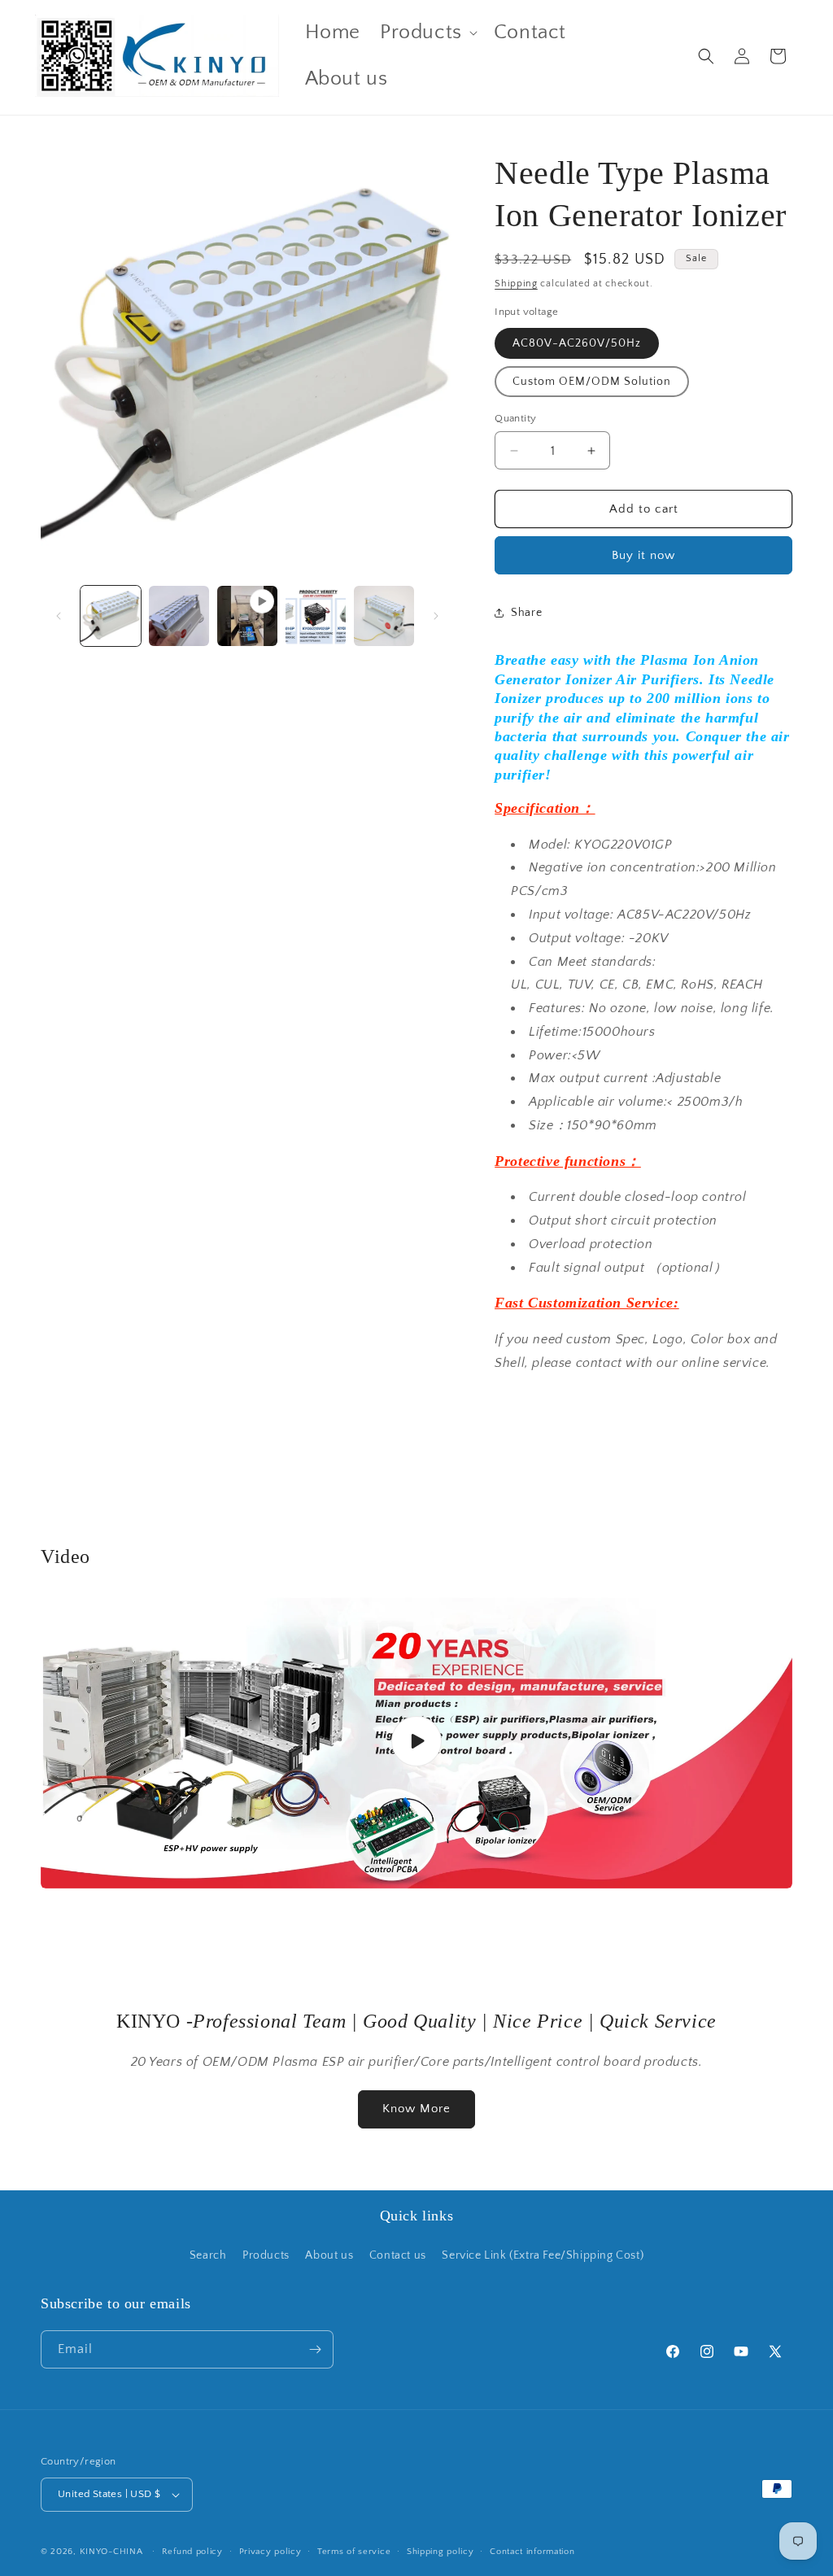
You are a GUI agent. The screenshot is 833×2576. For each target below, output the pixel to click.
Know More (416, 2109)
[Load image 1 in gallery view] (111, 616)
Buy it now (643, 555)
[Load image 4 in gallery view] (384, 616)
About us (329, 2255)
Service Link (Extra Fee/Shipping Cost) (543, 2255)
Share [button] (526, 613)
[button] (427, 33)
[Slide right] (436, 616)
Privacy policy (270, 2552)
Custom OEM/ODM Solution (592, 382)
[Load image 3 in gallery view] (316, 616)
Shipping (516, 284)
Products (266, 2255)
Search (208, 2255)
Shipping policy (440, 2552)
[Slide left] (59, 616)
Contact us (398, 2255)
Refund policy (192, 2552)
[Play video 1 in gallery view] (247, 616)
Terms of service (354, 2552)
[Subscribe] (315, 2349)
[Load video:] (416, 1742)
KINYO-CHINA (111, 2552)
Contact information (532, 2552)
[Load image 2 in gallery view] (179, 616)
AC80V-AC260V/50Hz (577, 343)
